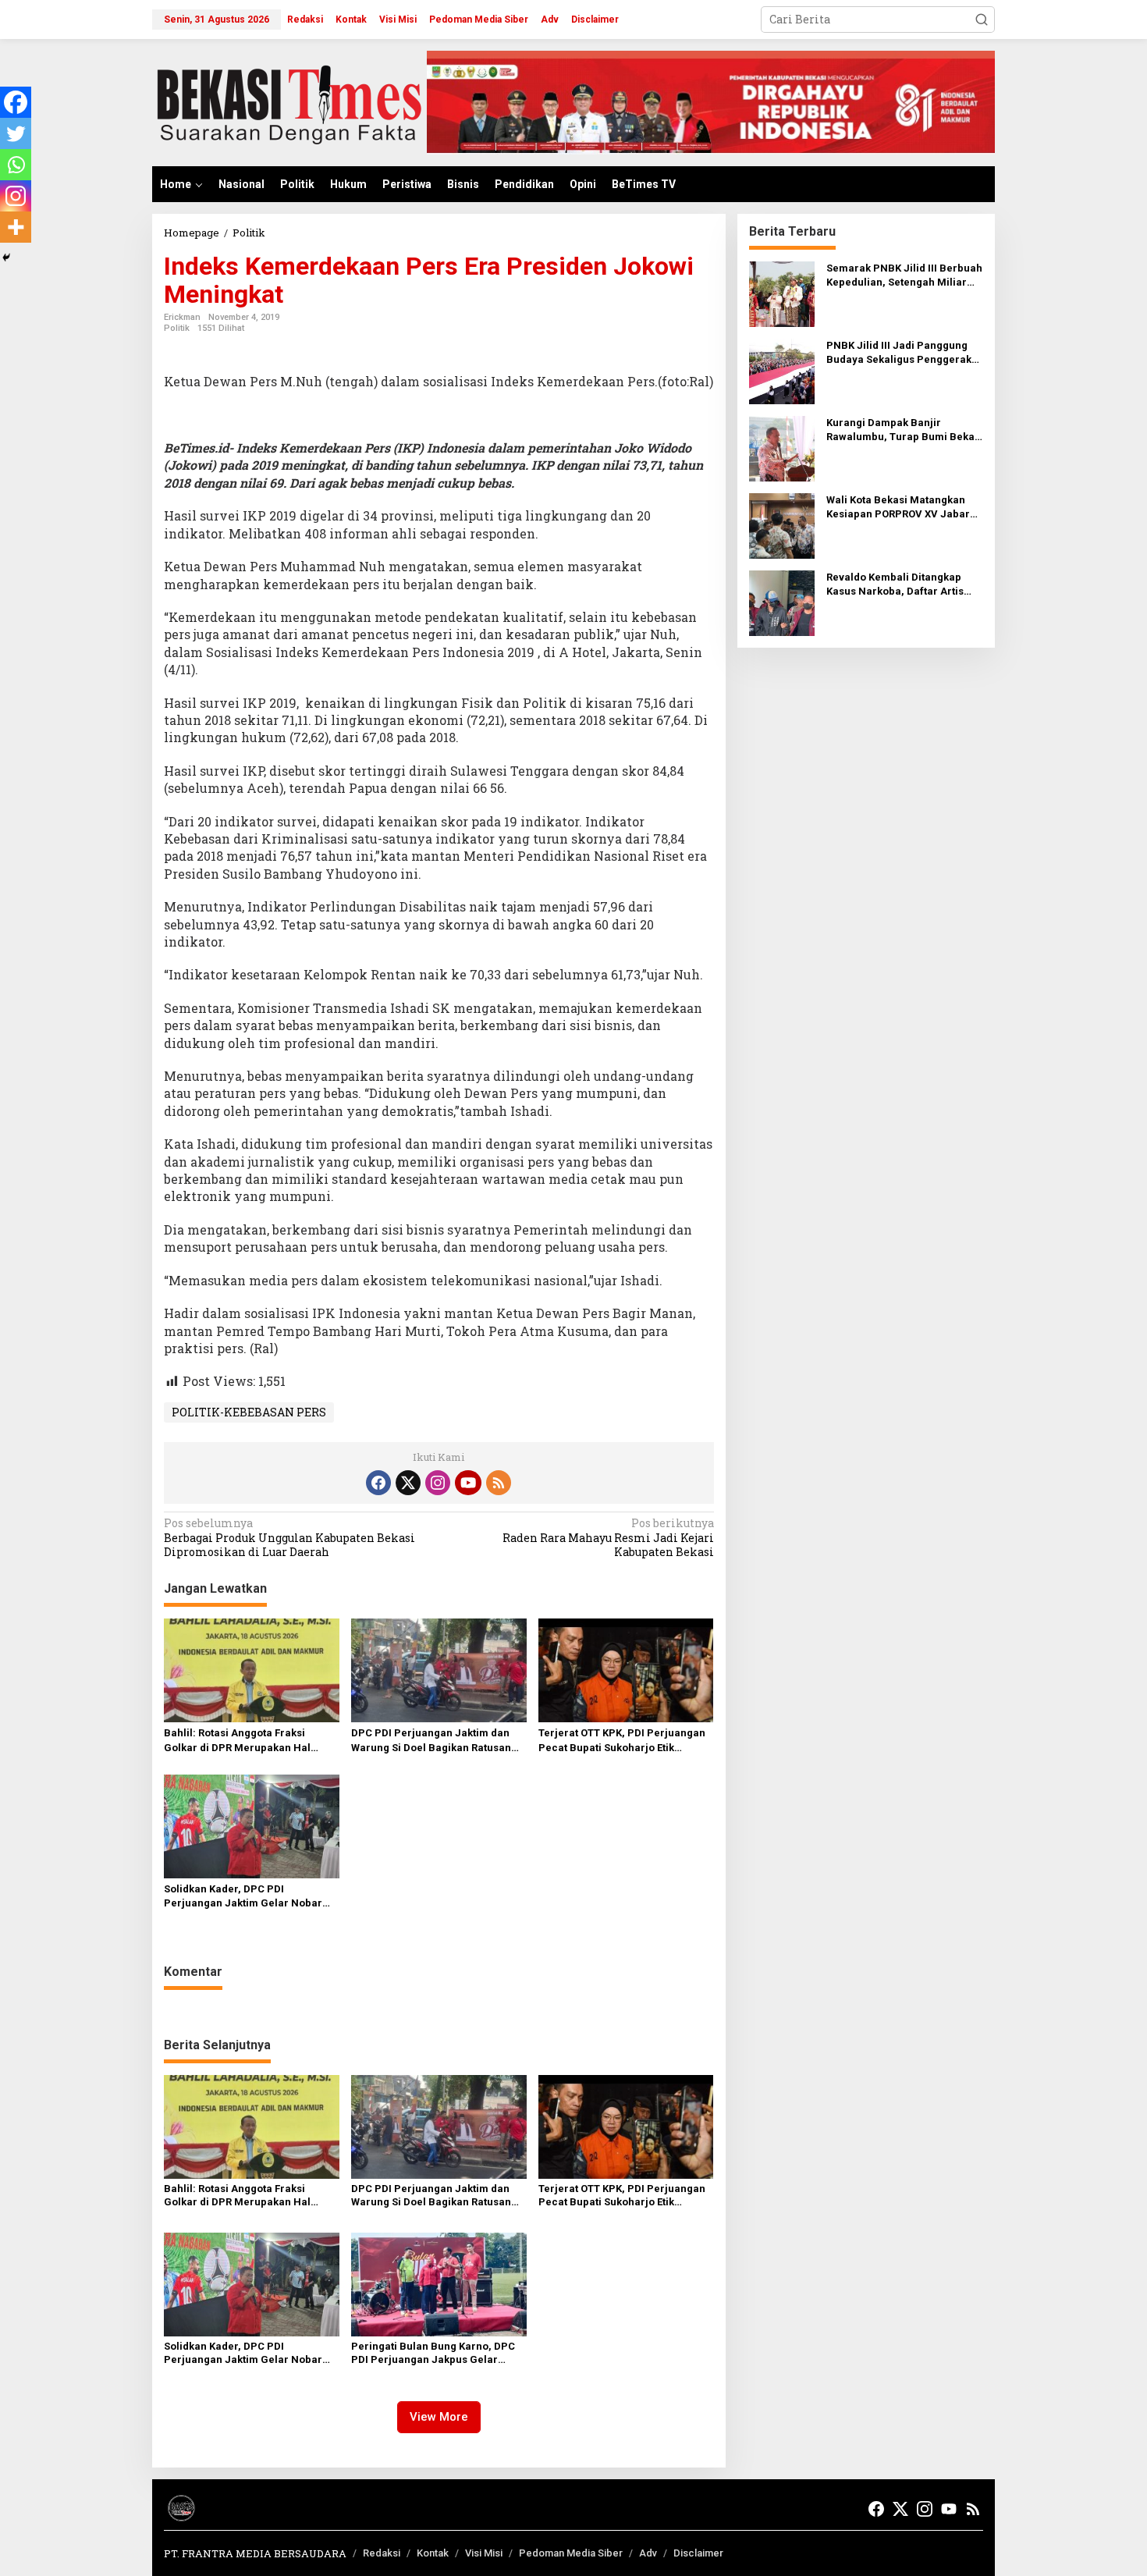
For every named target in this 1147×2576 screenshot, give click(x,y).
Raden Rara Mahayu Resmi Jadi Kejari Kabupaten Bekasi (608, 1537)
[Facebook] (16, 102)
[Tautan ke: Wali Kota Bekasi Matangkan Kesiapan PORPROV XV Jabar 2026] (782, 525)
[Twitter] (16, 133)
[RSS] (499, 1483)
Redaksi (382, 2553)
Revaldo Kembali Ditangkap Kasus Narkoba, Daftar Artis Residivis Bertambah (895, 585)
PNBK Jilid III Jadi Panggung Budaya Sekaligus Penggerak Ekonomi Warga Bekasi (899, 353)
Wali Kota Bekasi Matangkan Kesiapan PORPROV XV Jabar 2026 (898, 508)
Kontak (433, 2553)
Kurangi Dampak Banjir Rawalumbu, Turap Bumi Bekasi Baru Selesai (905, 430)
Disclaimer (698, 2553)
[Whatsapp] (16, 165)
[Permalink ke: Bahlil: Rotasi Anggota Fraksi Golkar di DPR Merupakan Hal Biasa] (252, 1669)
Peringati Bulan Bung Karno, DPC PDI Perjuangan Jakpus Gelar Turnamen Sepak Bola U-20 (433, 2354)
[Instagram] (16, 196)
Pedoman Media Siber (571, 2553)
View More (439, 2417)
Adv (648, 2553)
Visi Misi (484, 2553)
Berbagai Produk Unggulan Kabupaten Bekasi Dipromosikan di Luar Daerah (289, 1537)
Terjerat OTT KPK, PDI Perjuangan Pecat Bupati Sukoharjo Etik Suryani (622, 1741)
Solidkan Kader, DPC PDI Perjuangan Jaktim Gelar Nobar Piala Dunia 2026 (243, 1897)
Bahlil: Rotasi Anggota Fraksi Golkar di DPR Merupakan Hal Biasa (237, 1741)
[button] (982, 20)
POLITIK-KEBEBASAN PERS (249, 1412)
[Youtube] (468, 1483)
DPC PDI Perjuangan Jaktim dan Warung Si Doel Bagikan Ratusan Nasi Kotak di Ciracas (431, 1741)
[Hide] (6, 258)
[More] (16, 227)
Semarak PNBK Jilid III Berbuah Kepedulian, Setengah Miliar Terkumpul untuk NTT (904, 276)
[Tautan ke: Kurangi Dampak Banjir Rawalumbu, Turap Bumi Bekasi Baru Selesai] (782, 448)
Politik (177, 328)
